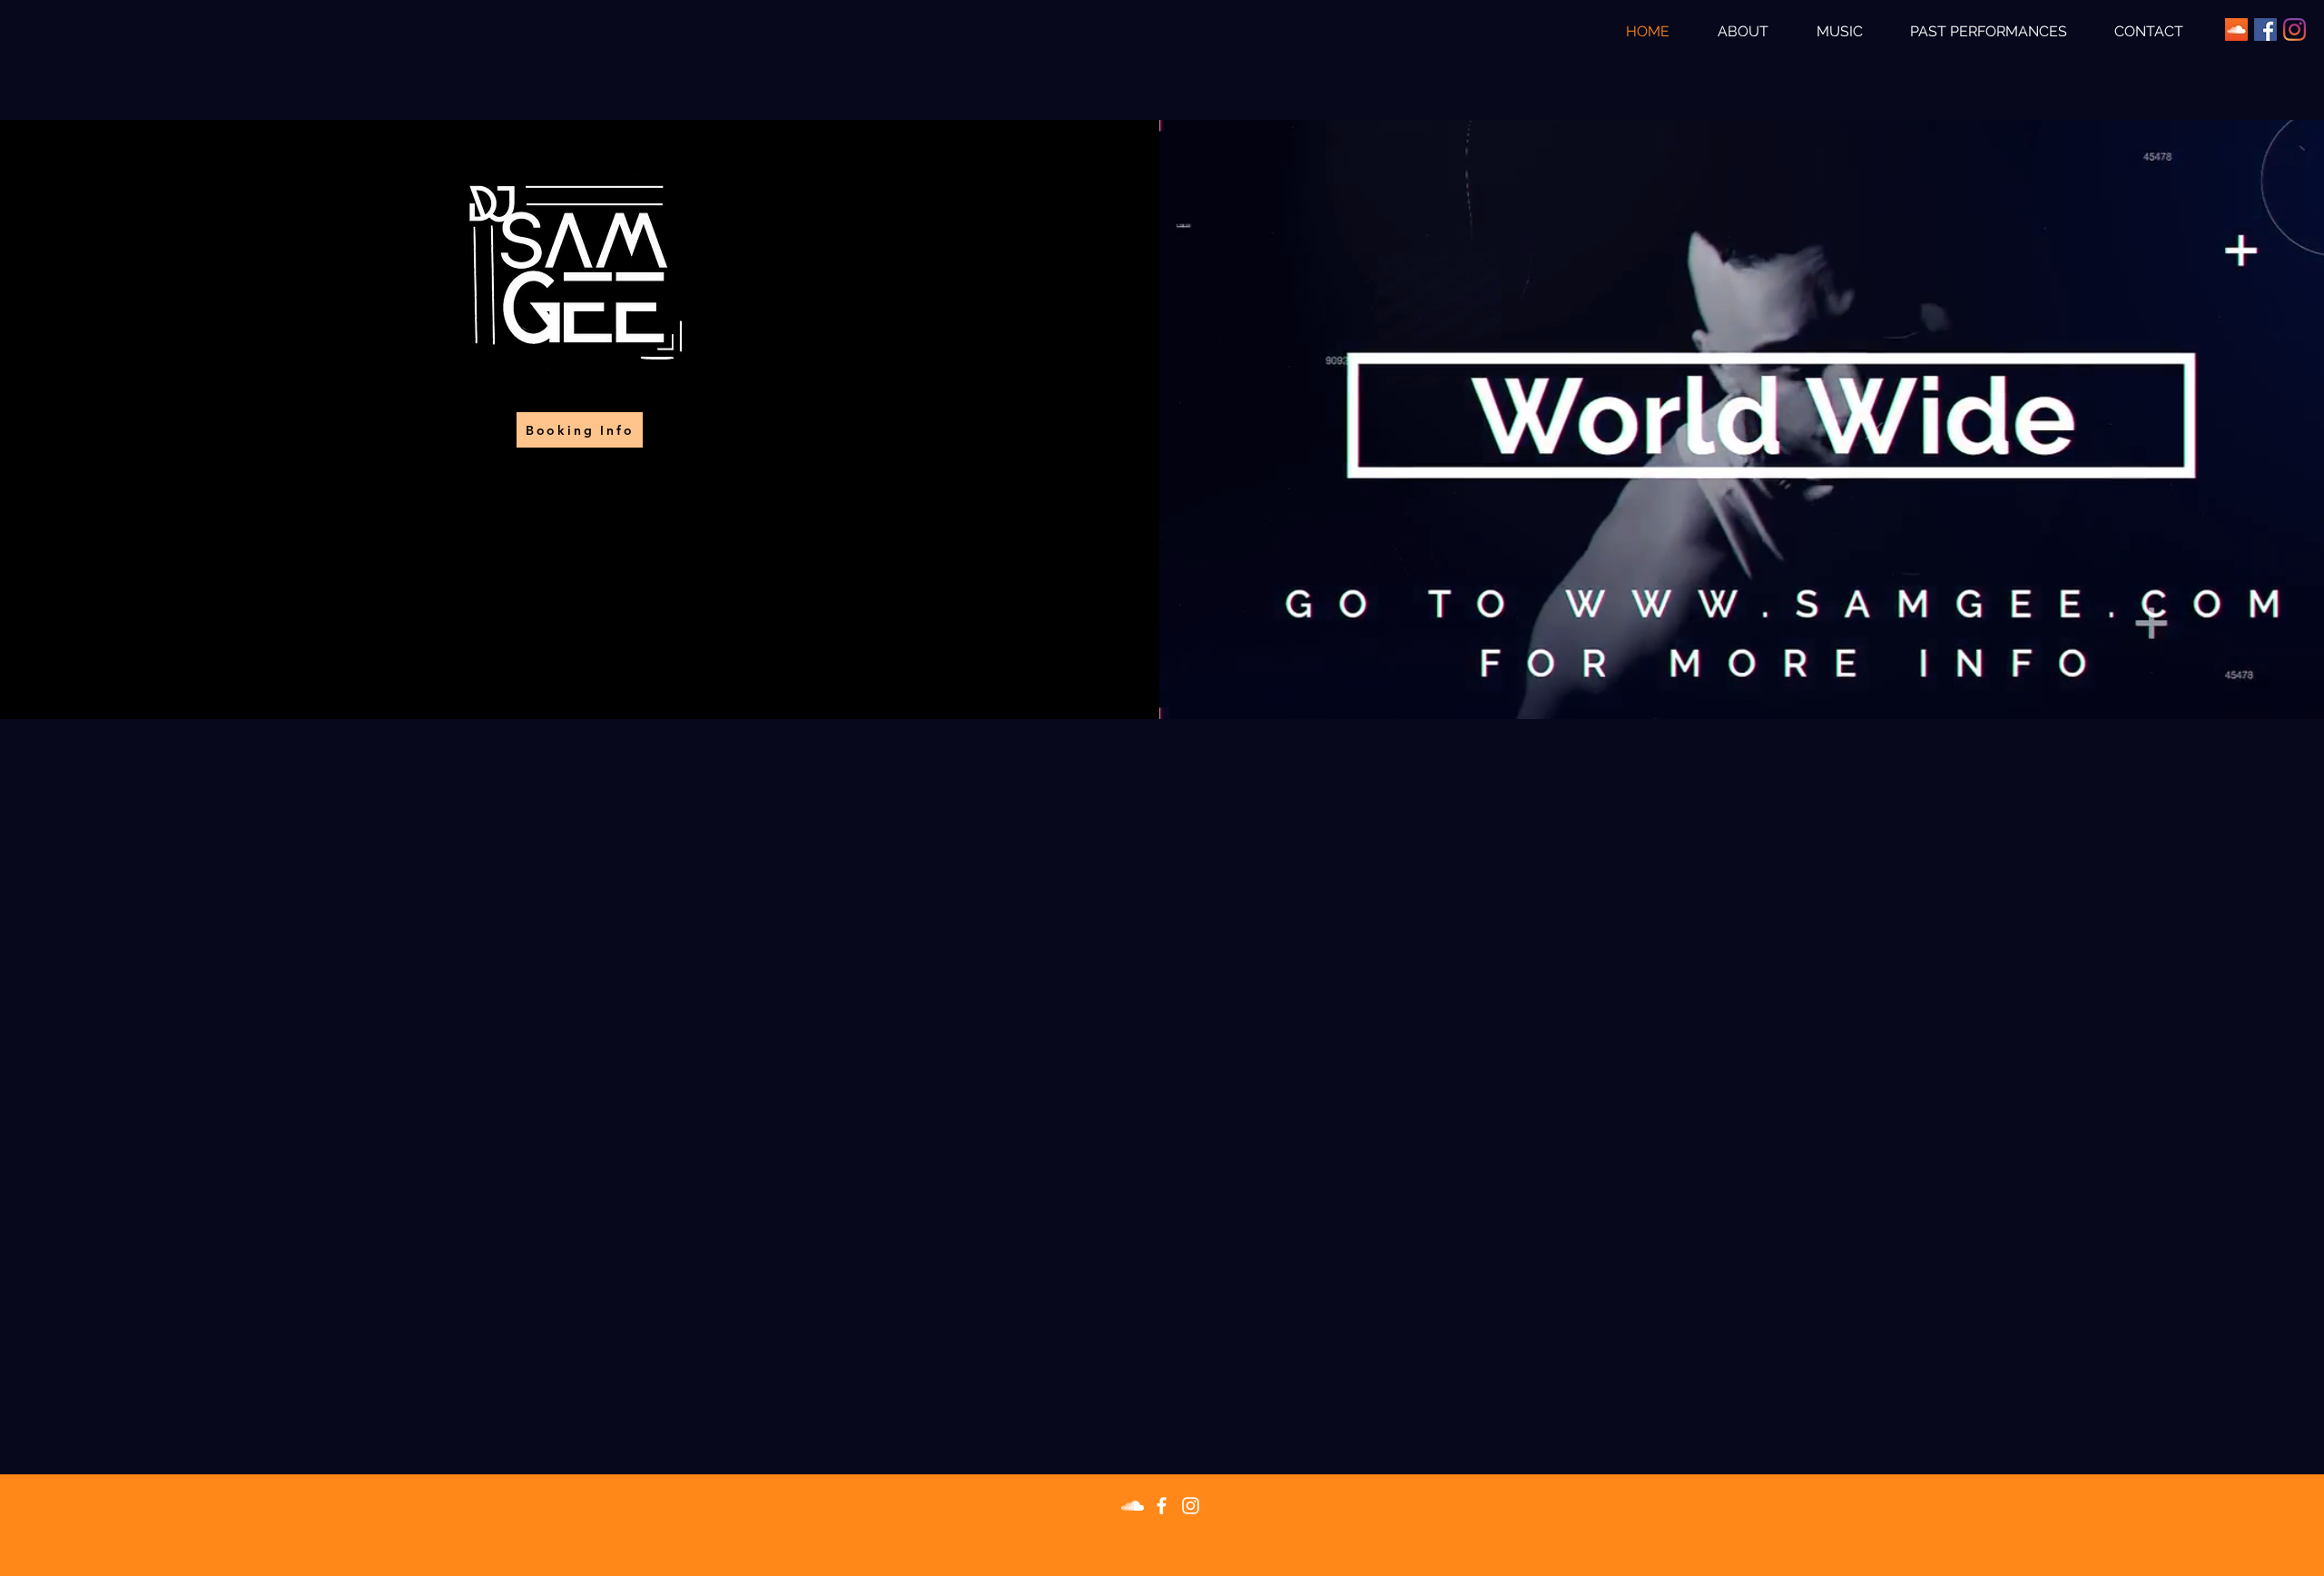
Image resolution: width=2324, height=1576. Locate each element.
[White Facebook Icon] (1162, 1506)
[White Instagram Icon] (1191, 1506)
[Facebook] (2265, 30)
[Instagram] (2294, 30)
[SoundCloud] (2236, 30)
